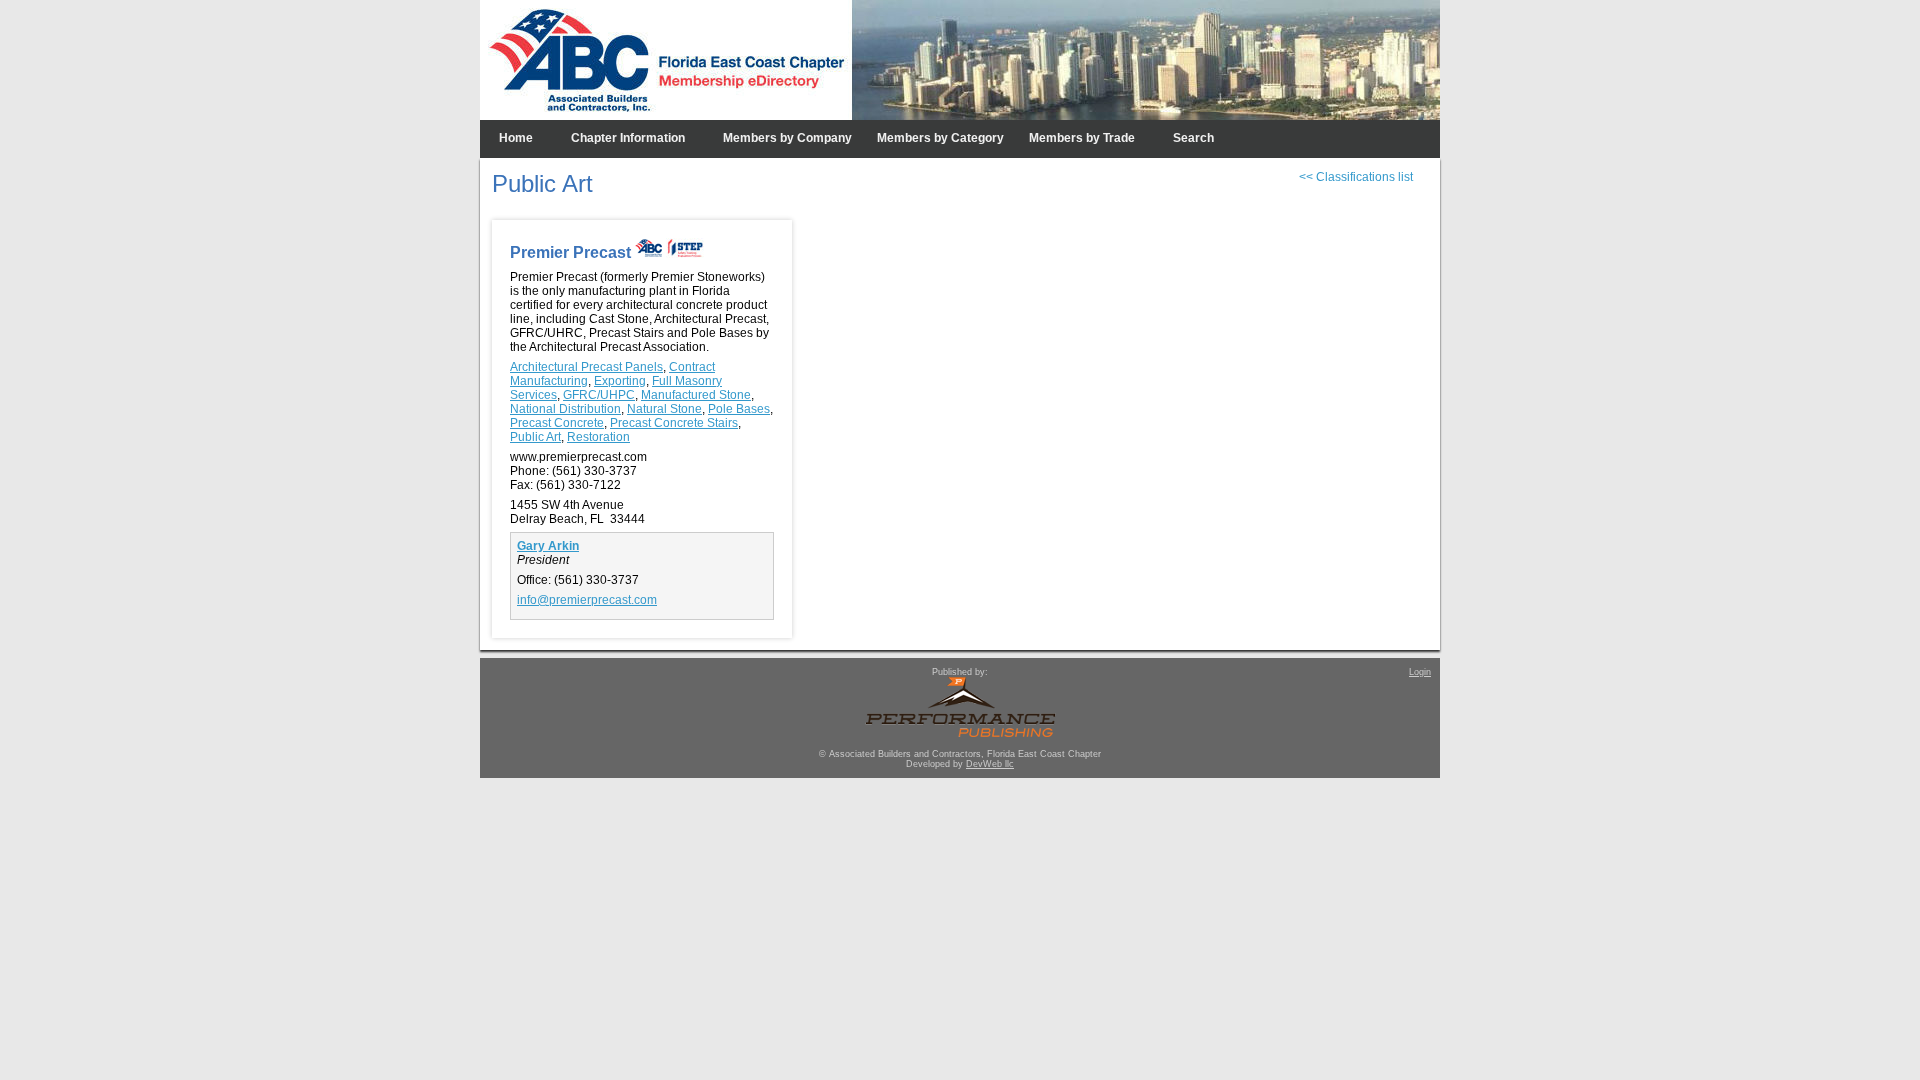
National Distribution (565, 409)
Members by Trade (1082, 138)
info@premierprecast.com (587, 600)
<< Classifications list (1356, 177)
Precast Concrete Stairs (674, 423)
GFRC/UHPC (599, 395)
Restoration (598, 437)
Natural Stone (664, 409)
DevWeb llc (990, 764)
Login (1420, 672)
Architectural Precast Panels (586, 367)
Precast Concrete (557, 423)
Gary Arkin (548, 546)
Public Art (535, 437)
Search (1193, 138)
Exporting (620, 381)
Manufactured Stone (696, 395)
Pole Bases (739, 409)
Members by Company (787, 138)
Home (516, 138)
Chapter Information (628, 138)
